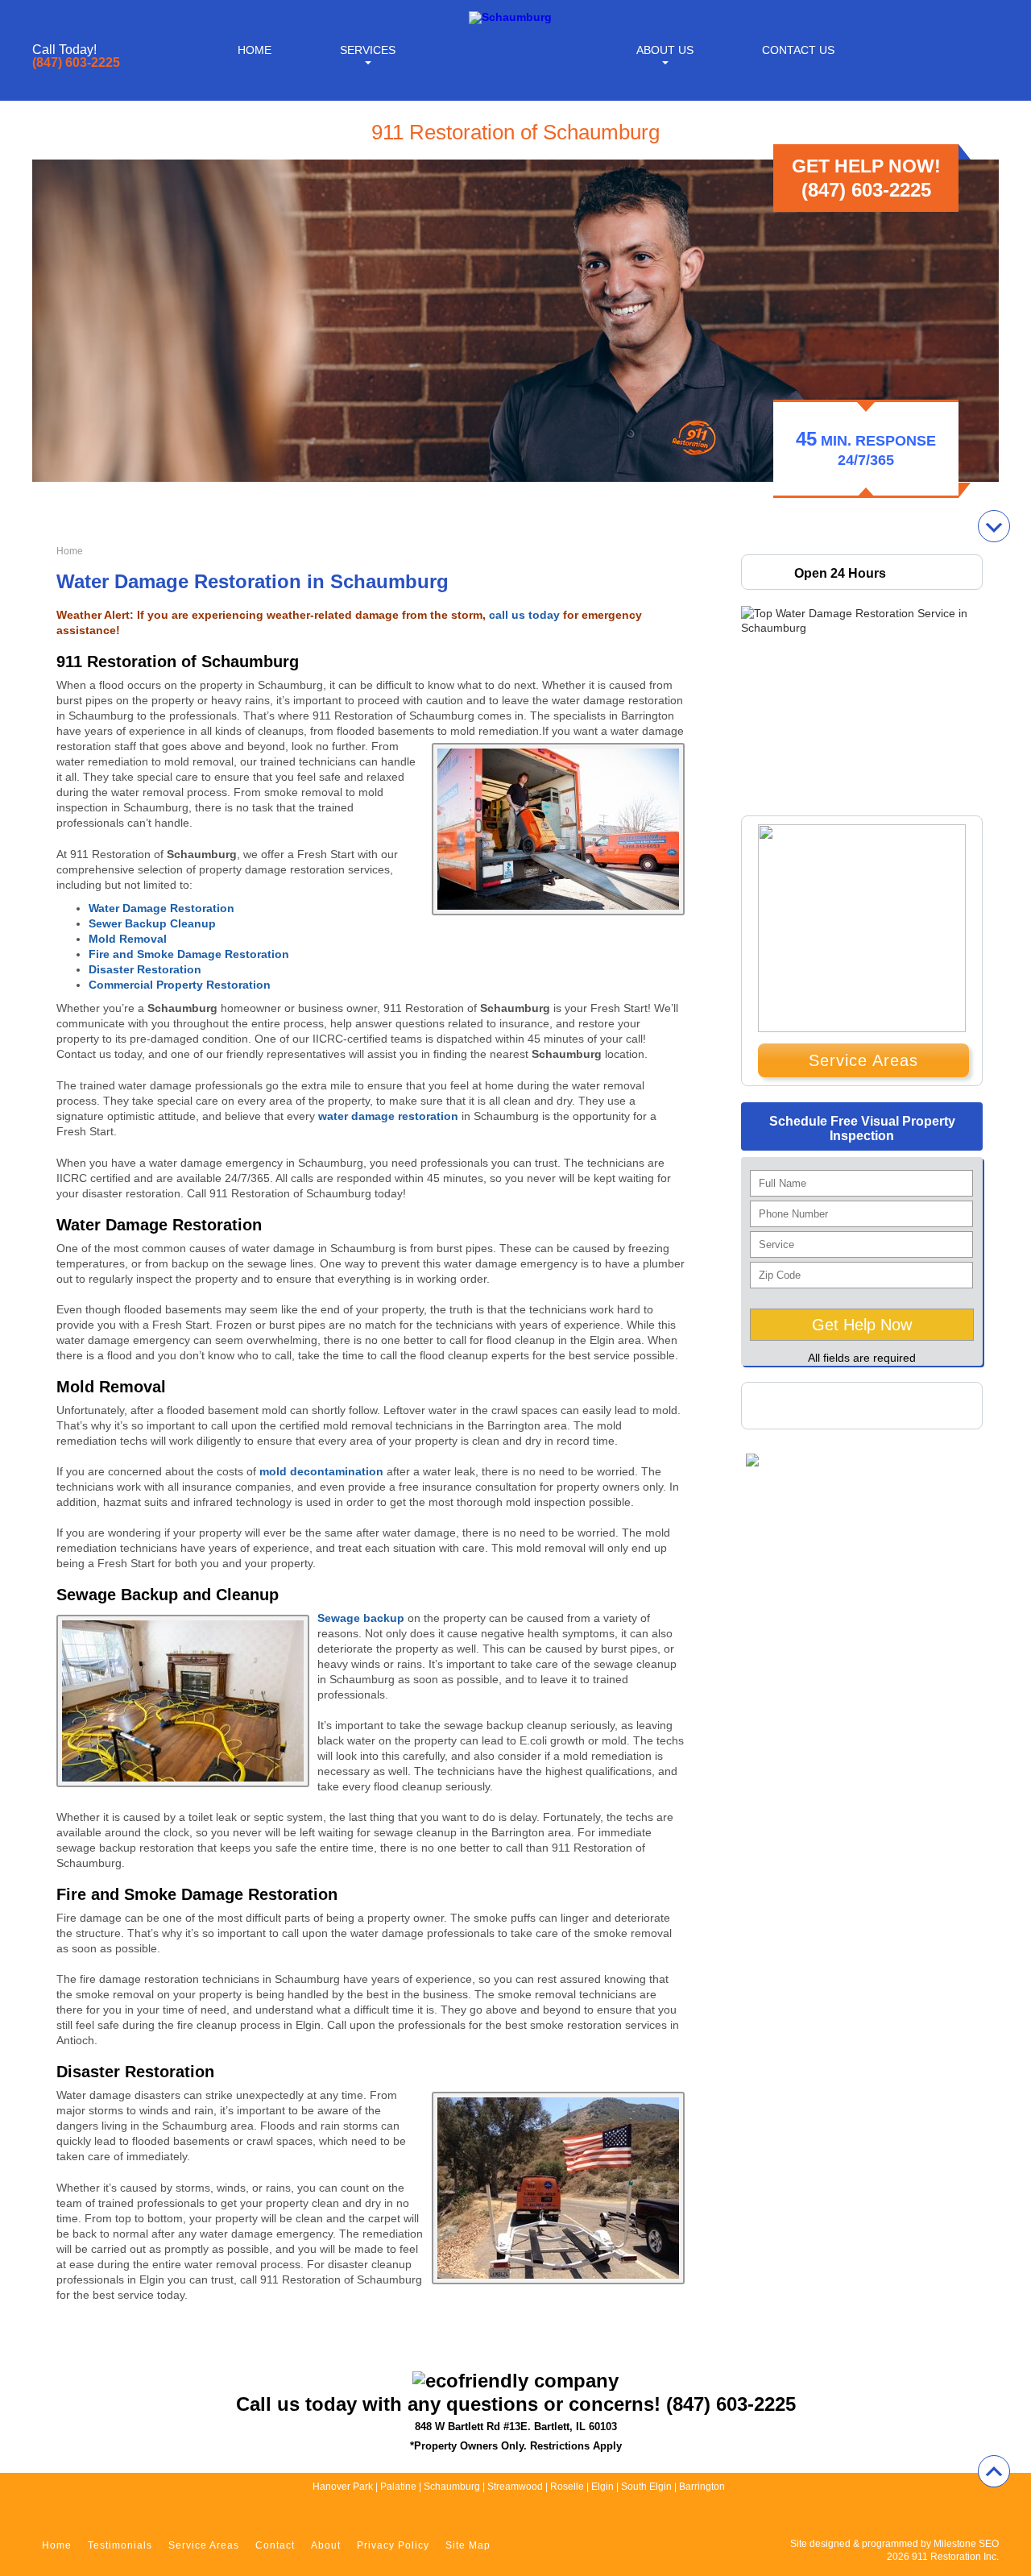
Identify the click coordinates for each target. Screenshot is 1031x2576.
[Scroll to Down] (994, 526)
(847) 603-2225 (76, 63)
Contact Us (798, 50)
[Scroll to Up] (994, 2471)
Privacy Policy (393, 2545)
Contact (275, 2545)
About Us (665, 50)
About (326, 2545)
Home (255, 50)
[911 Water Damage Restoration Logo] (510, 17)
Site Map (468, 2545)
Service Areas (863, 1060)
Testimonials (120, 2545)
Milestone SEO (966, 2544)
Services (368, 50)
